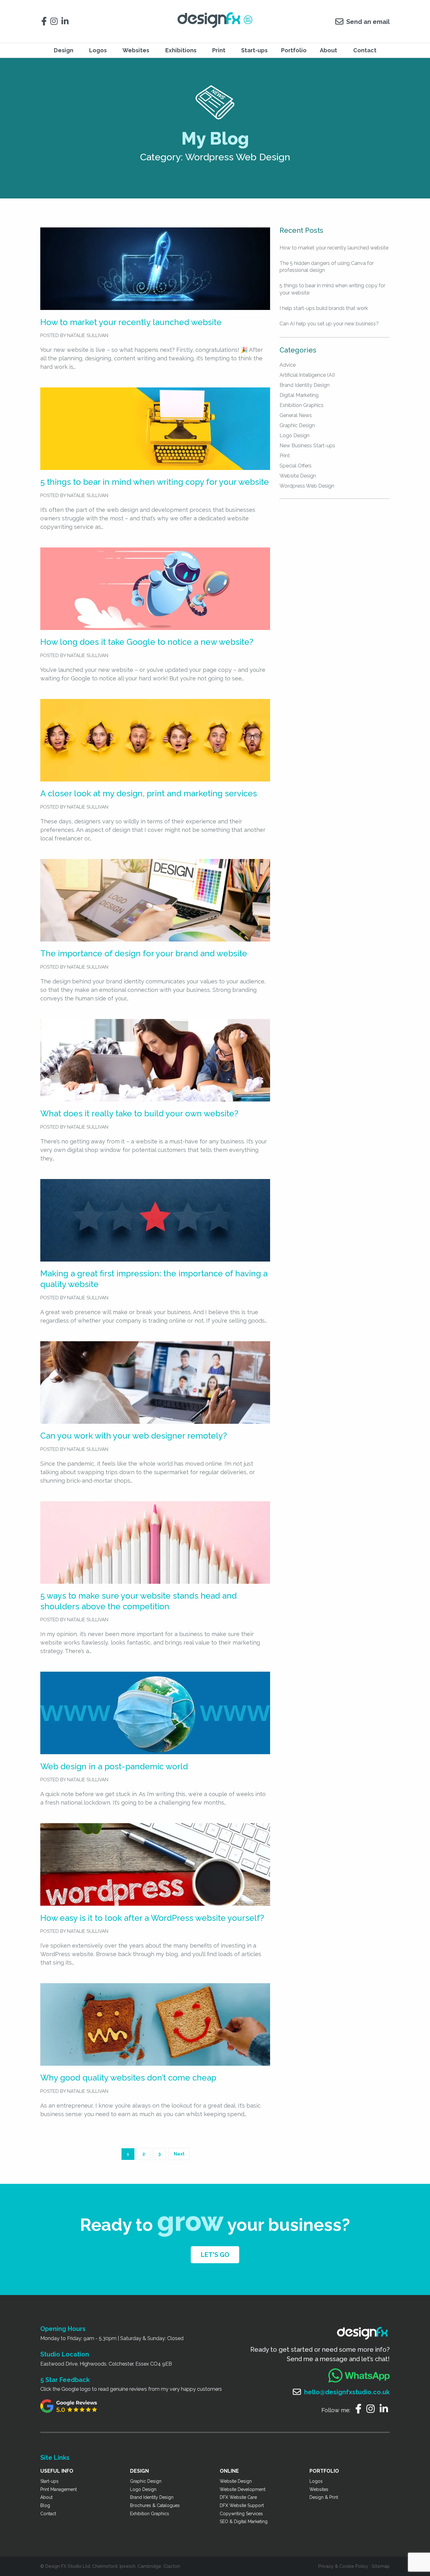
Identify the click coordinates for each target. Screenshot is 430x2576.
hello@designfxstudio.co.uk (347, 2392)
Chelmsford (105, 2566)
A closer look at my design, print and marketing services (149, 793)
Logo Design (294, 435)
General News (296, 415)
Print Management (59, 2489)
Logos (316, 2481)
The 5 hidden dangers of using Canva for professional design (327, 267)
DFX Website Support (242, 2505)
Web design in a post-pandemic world (114, 1766)
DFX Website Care (238, 2497)
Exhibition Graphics (302, 405)
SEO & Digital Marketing (244, 2522)
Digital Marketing (299, 395)
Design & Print (324, 2497)
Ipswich (127, 2566)
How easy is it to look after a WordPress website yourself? (152, 1918)
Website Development (243, 2489)
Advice (288, 365)
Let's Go (215, 2255)
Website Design (298, 476)
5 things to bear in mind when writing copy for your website (155, 482)
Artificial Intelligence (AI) (307, 375)
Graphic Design (297, 425)
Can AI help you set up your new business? (329, 324)
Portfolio (294, 50)
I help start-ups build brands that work (324, 308)
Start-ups (254, 50)
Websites (319, 2489)
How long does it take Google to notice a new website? (147, 642)
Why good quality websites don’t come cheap (128, 2078)
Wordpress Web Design (307, 486)
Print (219, 50)
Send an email (368, 22)
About (328, 50)
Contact (365, 50)
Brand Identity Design (305, 385)
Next (179, 2154)
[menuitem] (65, 50)
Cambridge (149, 2566)
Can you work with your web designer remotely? (134, 1436)
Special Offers (296, 466)
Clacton (172, 2566)
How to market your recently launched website (131, 322)
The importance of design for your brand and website (144, 953)
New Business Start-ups (307, 446)
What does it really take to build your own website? (139, 1113)
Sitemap (381, 2566)
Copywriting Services (241, 2514)
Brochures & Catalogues (155, 2505)
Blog (45, 2505)
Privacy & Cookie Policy (343, 2566)
